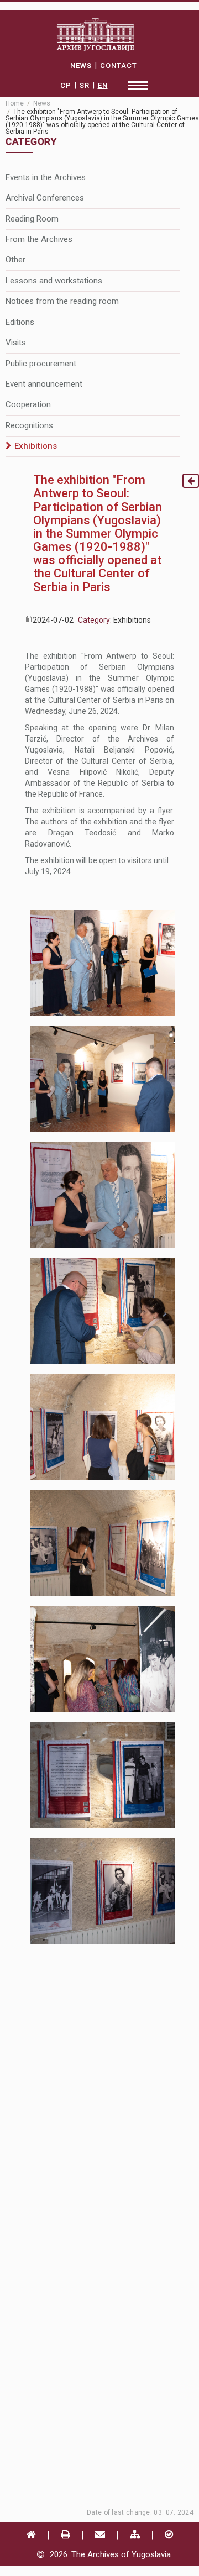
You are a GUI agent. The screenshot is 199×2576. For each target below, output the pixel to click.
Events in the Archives (46, 177)
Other (15, 260)
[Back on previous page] (191, 481)
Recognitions (29, 425)
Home (15, 103)
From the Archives (39, 239)
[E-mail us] (100, 2534)
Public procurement (41, 364)
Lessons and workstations (54, 281)
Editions (20, 322)
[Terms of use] (169, 2534)
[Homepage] (31, 2534)
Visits (16, 343)
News (42, 103)
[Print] (66, 2534)
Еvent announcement (44, 384)
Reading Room (32, 219)
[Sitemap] (135, 2534)
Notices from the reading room (62, 301)
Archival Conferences (45, 198)
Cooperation (28, 404)
